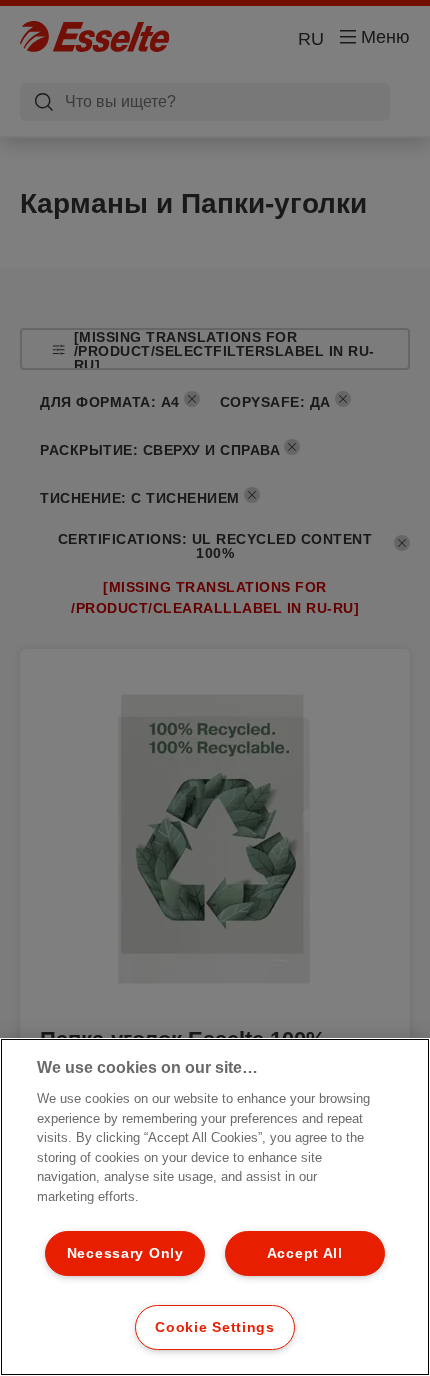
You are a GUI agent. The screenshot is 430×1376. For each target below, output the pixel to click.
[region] (215, 1207)
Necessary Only (125, 1253)
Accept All (305, 1253)
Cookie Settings (215, 1327)
